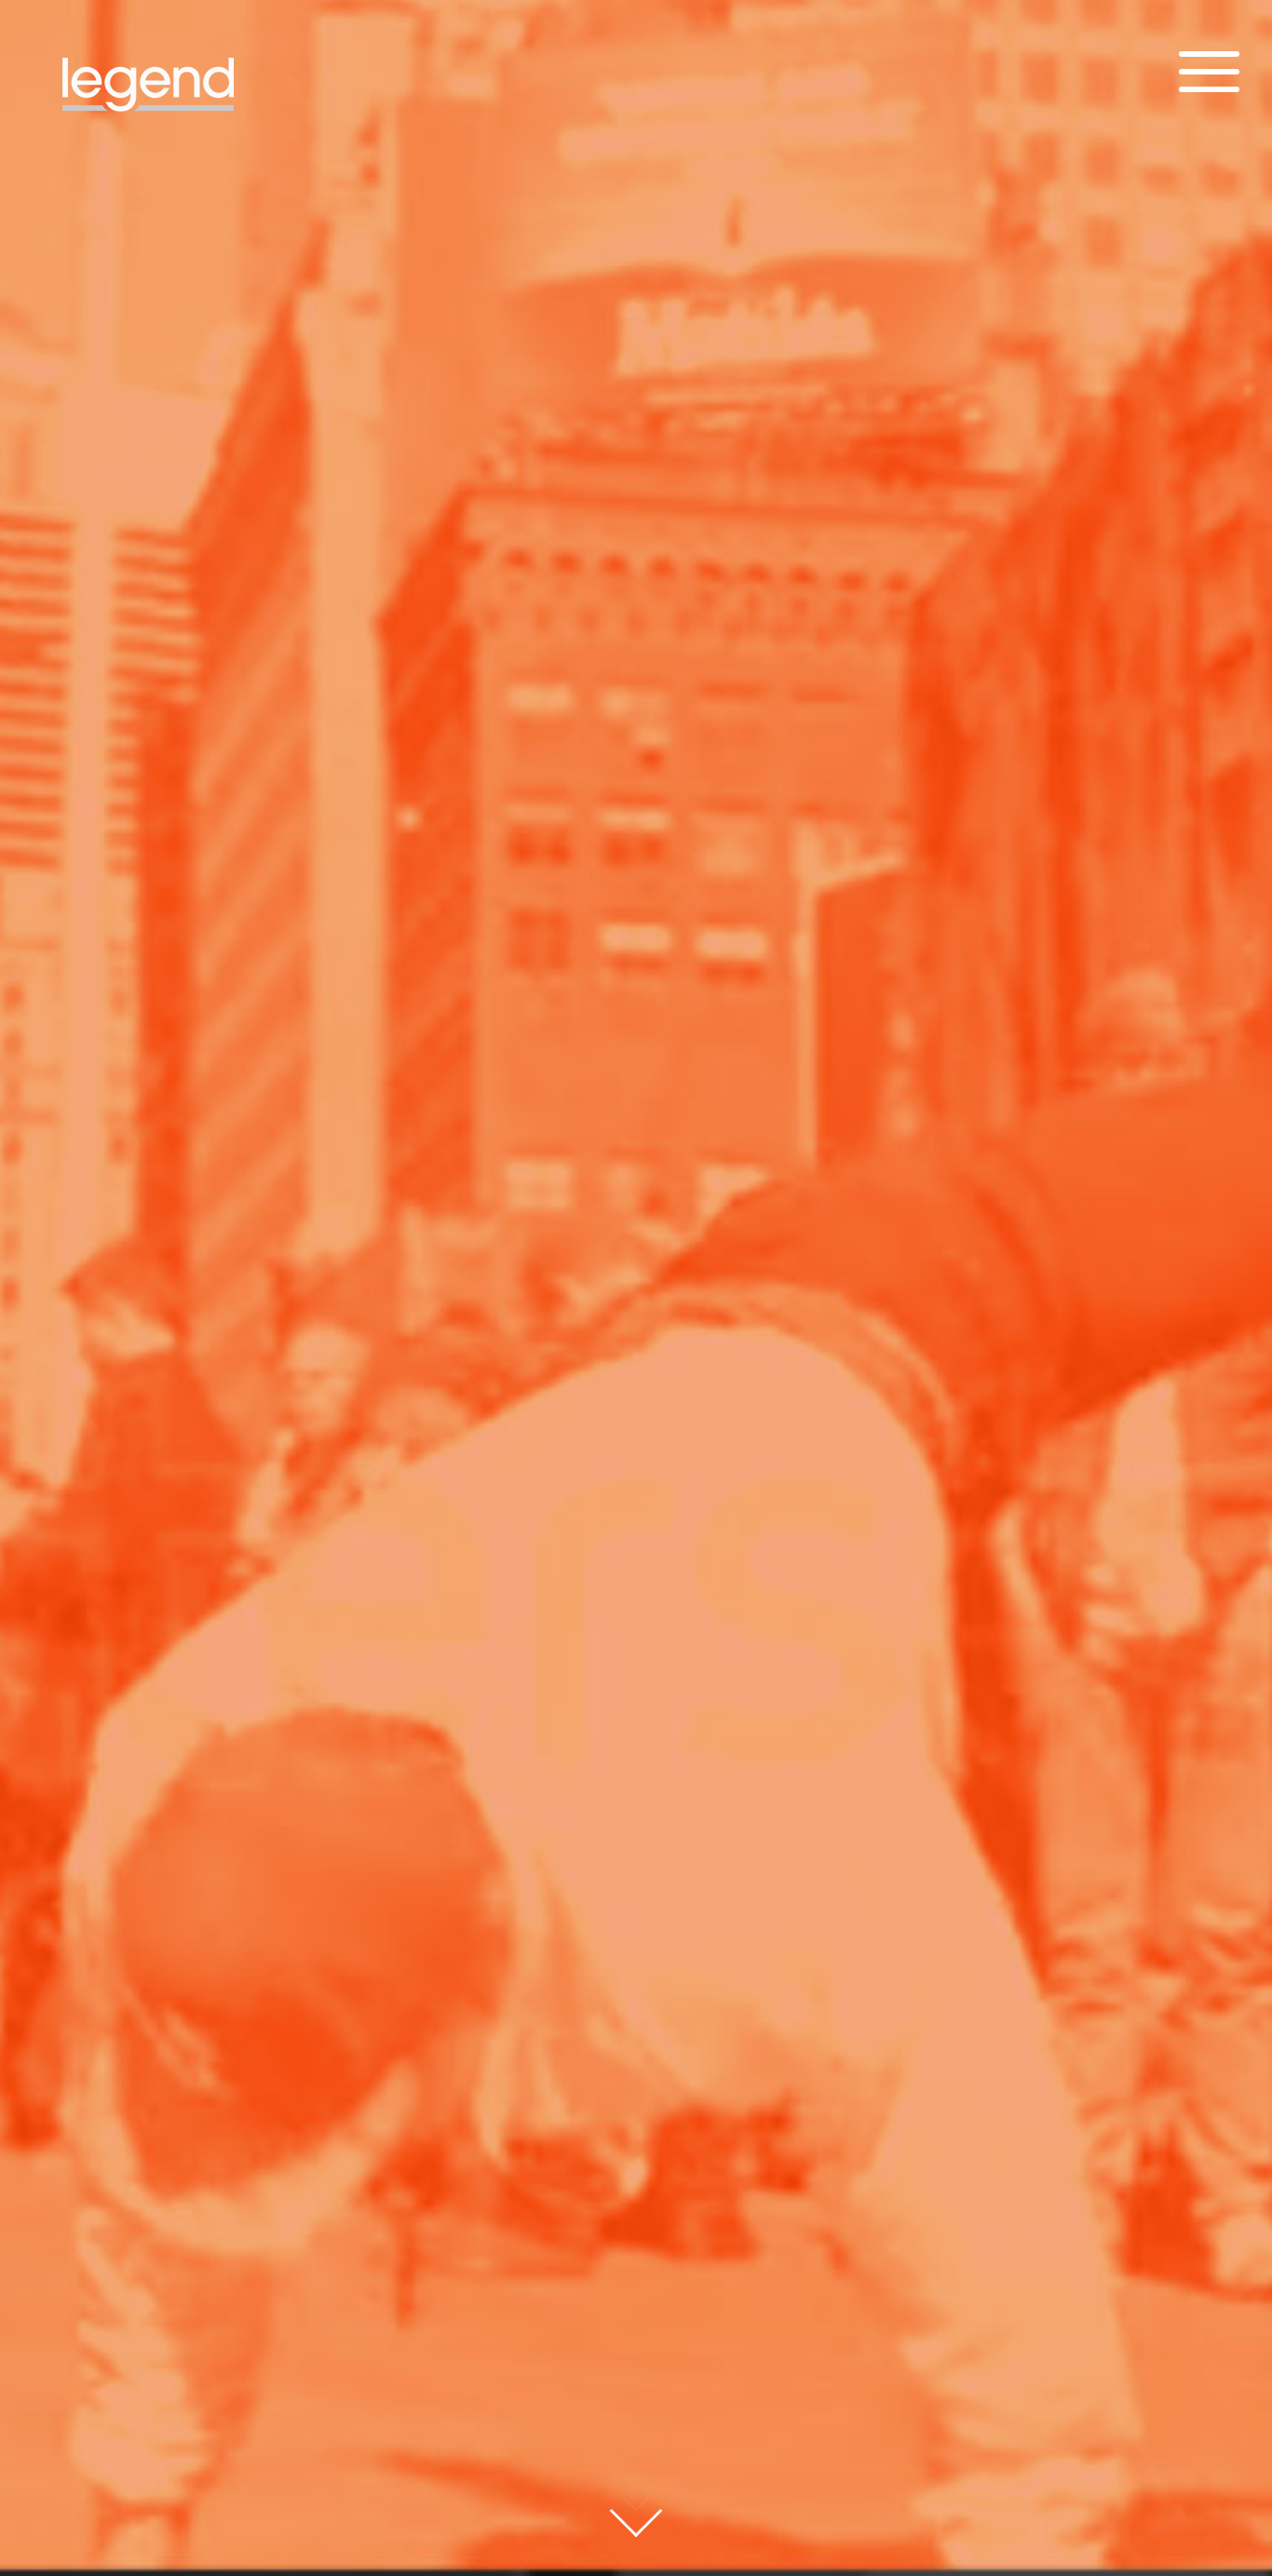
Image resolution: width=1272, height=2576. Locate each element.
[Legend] (149, 126)
